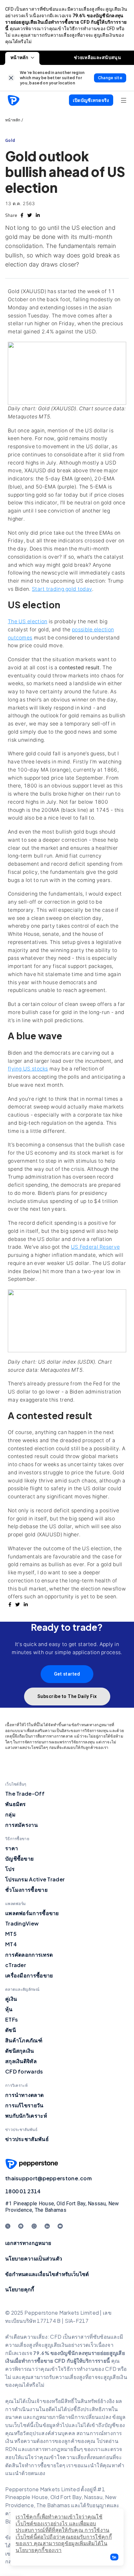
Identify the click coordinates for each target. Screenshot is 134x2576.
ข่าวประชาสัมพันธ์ (27, 2139)
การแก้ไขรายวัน (24, 2105)
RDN (12, 2449)
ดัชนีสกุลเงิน (20, 2051)
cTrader (16, 1965)
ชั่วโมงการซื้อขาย (26, 1890)
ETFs (12, 2019)
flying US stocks (28, 1069)
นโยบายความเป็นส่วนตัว (34, 2258)
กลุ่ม (10, 1814)
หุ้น (9, 2009)
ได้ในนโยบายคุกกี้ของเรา (61, 2547)
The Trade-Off (25, 1794)
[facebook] (22, 215)
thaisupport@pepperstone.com (48, 2178)
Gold (10, 140)
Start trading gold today (62, 589)
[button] (114, 2557)
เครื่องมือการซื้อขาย (29, 1975)
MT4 (11, 1944)
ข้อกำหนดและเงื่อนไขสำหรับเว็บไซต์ (47, 2274)
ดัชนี (11, 2030)
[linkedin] (38, 215)
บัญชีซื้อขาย (19, 1858)
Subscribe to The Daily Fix (67, 1696)
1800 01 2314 (23, 2191)
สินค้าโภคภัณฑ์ (24, 2040)
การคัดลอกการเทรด (29, 1955)
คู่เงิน (11, 1999)
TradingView (22, 1923)
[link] (11, 78)
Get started (67, 1674)
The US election (28, 621)
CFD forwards (24, 2071)
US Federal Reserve (95, 1247)
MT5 (11, 1934)
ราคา (12, 1848)
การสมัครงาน (21, 1825)
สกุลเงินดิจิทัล (21, 2061)
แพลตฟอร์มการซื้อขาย (32, 1913)
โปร (10, 1869)
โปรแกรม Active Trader (35, 1879)
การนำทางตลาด (24, 2095)
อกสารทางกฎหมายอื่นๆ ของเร (63, 2449)
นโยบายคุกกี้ (20, 2289)
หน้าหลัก (19, 57)
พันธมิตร (16, 1804)
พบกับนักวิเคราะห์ (26, 2116)
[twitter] (30, 215)
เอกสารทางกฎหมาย (28, 2243)
